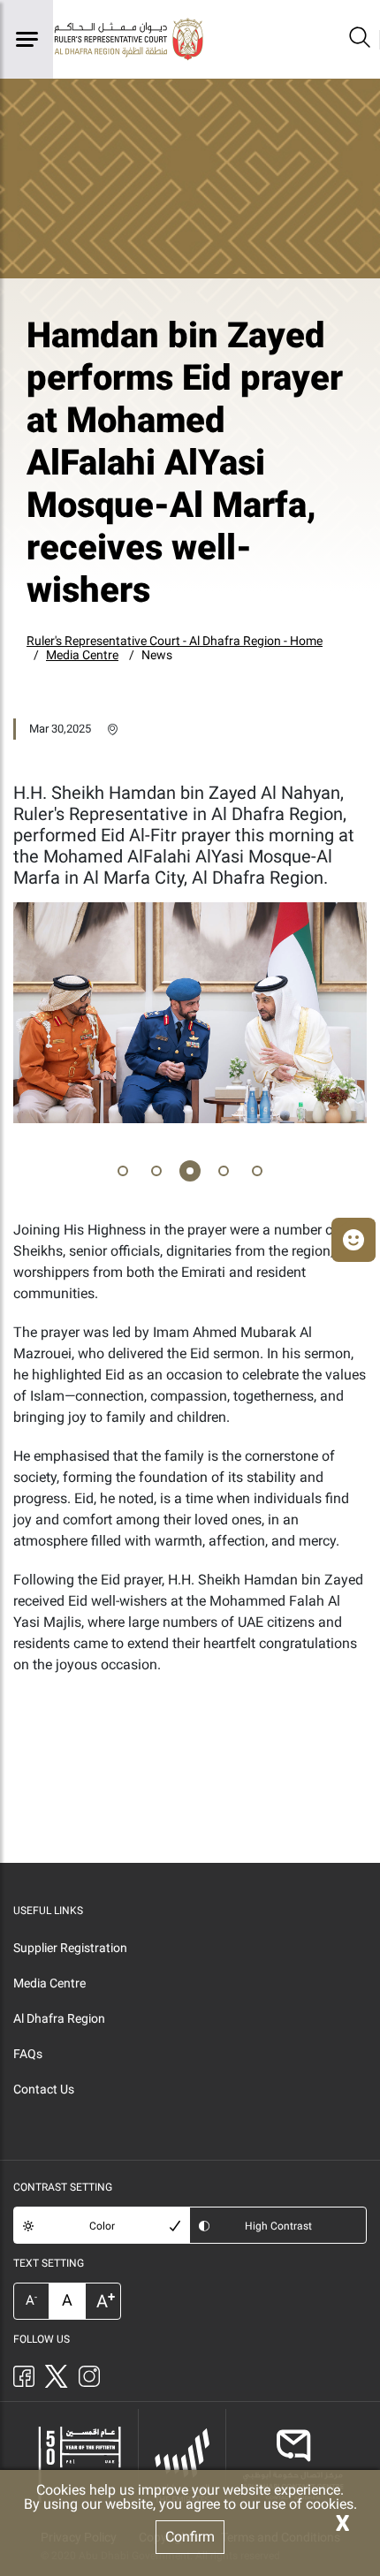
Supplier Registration (70, 1948)
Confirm (190, 2537)
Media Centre (82, 655)
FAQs (28, 2054)
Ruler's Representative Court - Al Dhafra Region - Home (175, 641)
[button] (123, 1174)
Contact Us (44, 2089)
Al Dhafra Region (59, 2018)
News (157, 655)
